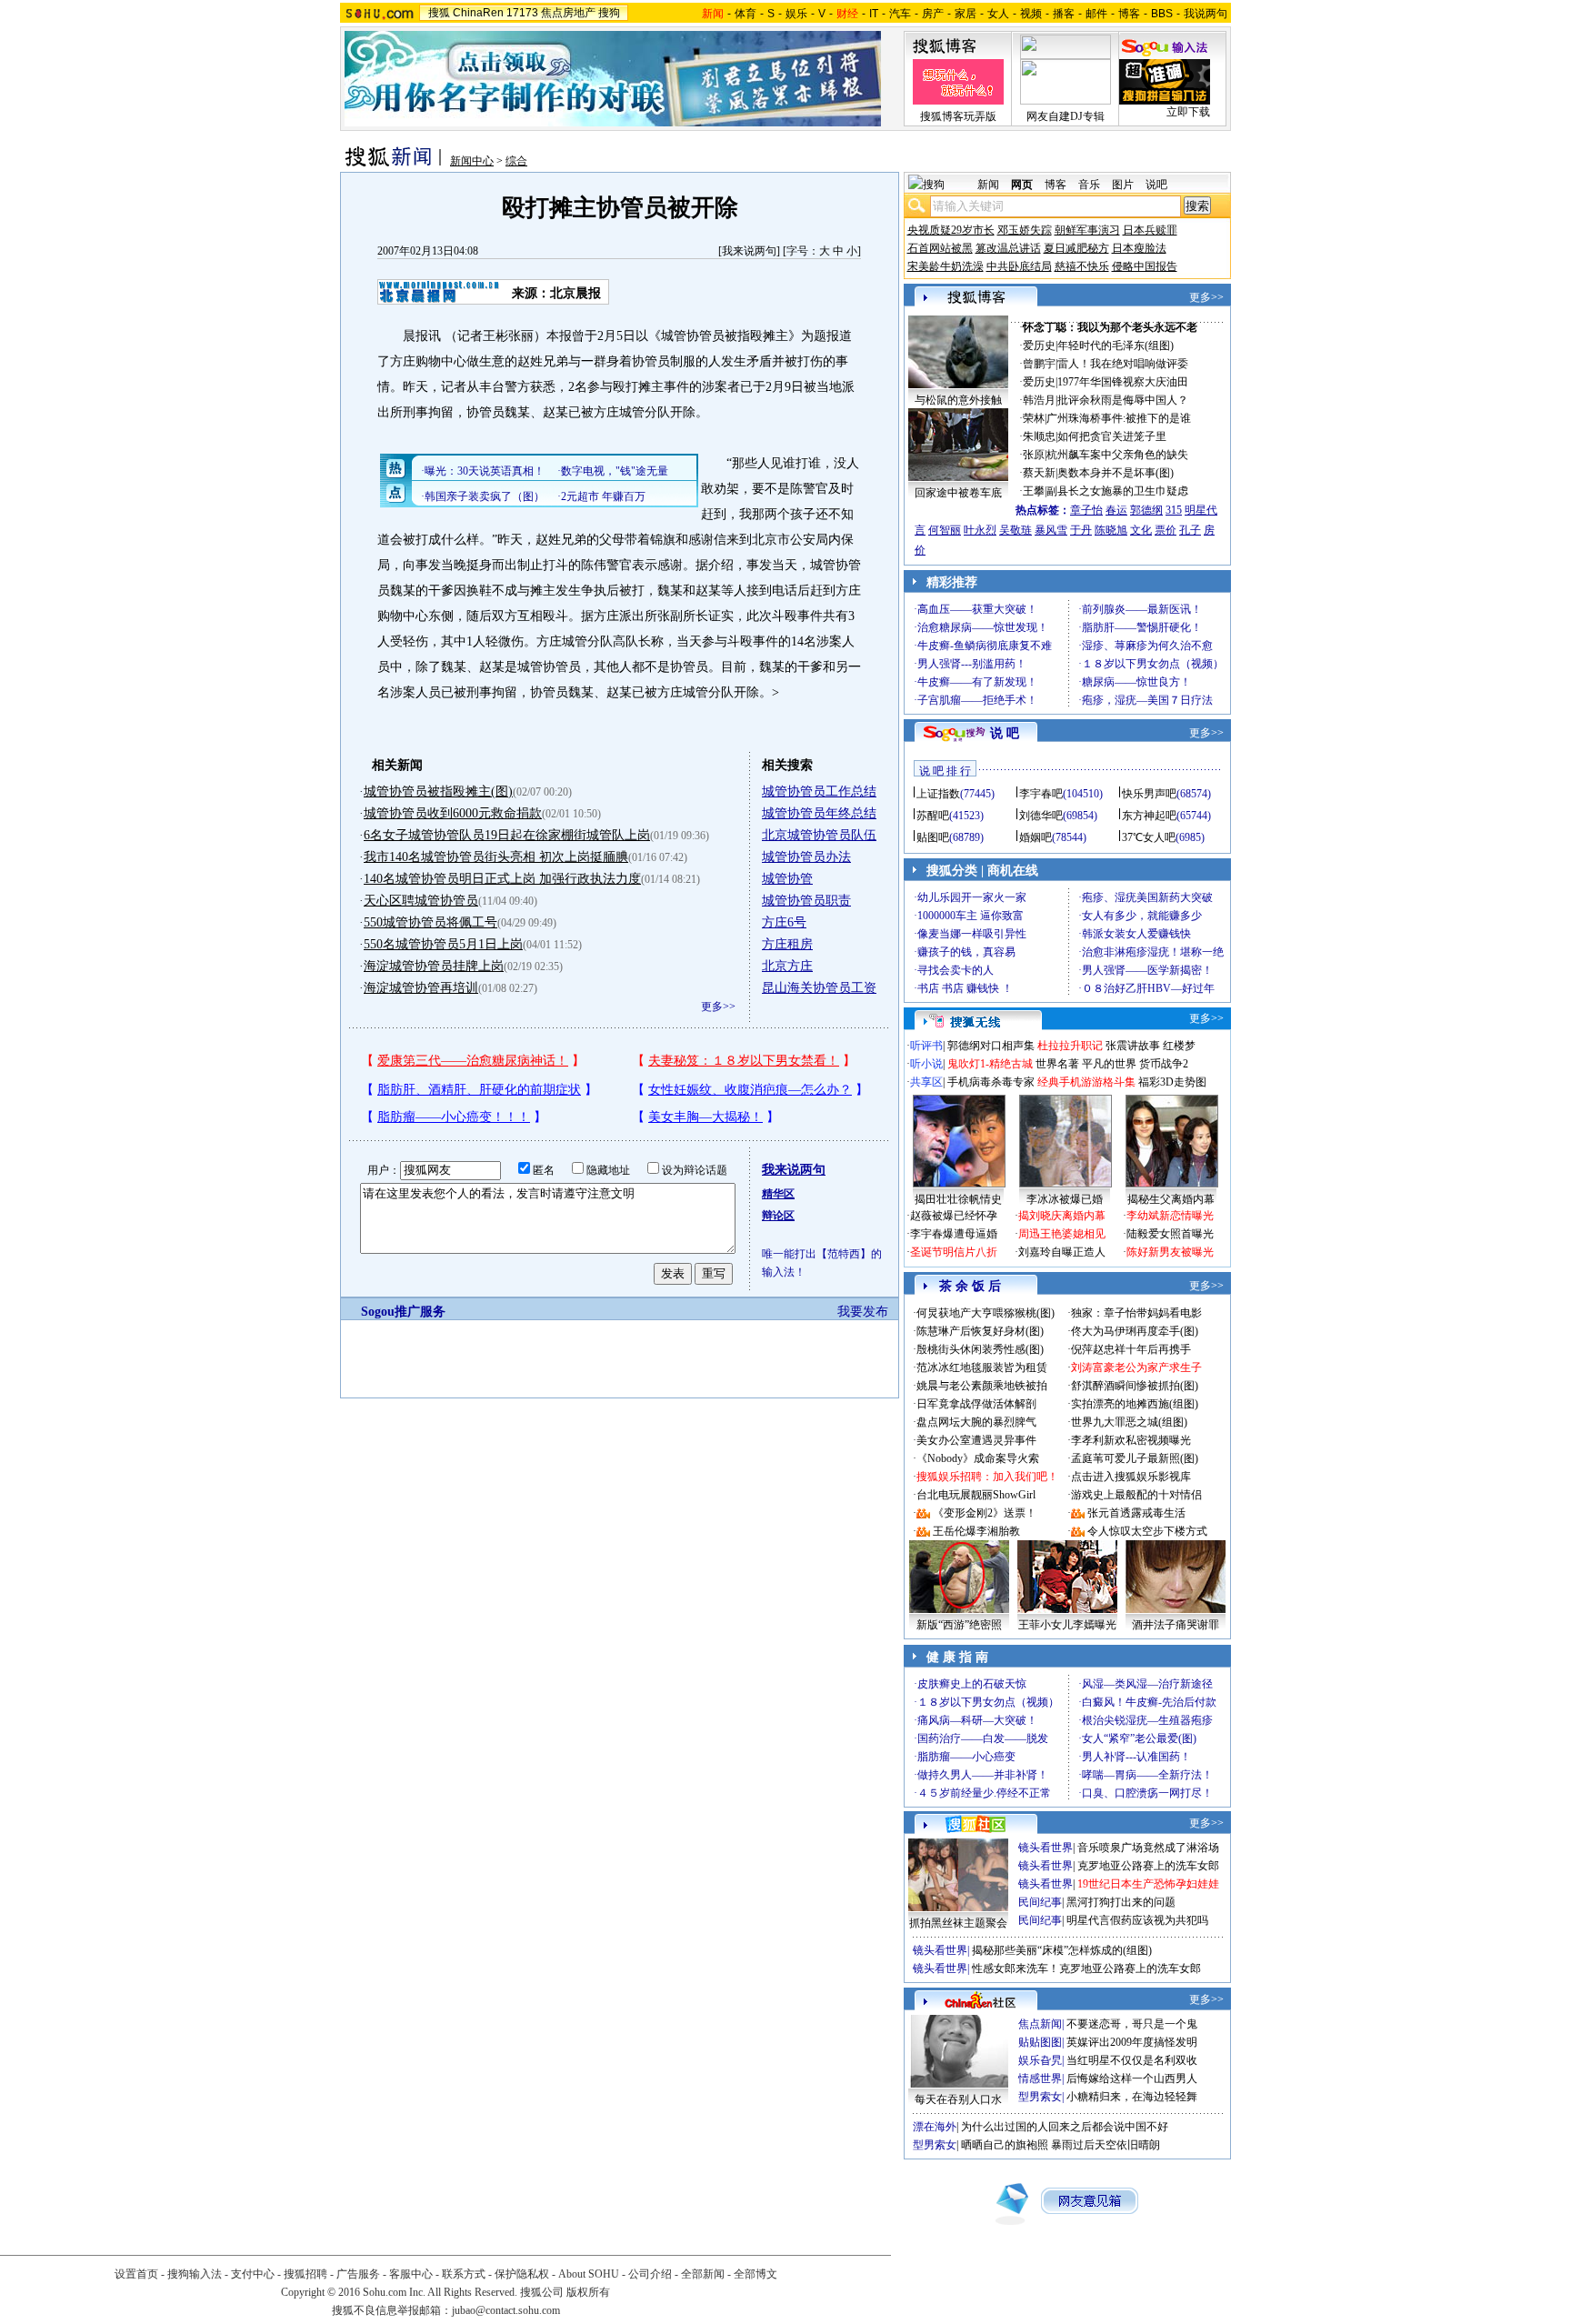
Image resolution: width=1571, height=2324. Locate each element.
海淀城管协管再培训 (421, 988)
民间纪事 (1040, 1902)
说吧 (1156, 185)
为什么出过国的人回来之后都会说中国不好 (1065, 2127)
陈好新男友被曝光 (1170, 1252)
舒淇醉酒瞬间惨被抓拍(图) (1135, 1386)
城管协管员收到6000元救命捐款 (453, 813)
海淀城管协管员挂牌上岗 (434, 966)
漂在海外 (935, 2127)
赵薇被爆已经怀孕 (954, 1216)
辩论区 (778, 1216)
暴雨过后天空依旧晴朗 (1106, 2145)
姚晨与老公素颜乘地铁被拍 (982, 1386)
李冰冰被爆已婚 (1065, 1199)
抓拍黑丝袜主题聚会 (958, 1923)
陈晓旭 (1111, 530)
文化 (1141, 530)
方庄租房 (787, 944)
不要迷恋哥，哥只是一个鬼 (1132, 2024)
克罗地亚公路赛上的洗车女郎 (1148, 1866)
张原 (1034, 455)
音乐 (1089, 185)
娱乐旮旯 (1040, 2060)
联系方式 (464, 2274)
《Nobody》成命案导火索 (978, 1458)
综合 (516, 161)
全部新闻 (703, 2274)
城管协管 (787, 879)
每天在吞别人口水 (958, 2099)
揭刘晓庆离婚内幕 (1062, 1216)
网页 (1022, 185)
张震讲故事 (1133, 1046)
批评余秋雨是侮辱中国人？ (1123, 400)
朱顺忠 (1039, 436)
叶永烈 (980, 530)
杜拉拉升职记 (1070, 1046)
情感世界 (1040, 2079)
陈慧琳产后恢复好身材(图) (980, 1331)
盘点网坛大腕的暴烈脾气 (976, 1422)
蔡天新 (1039, 473)
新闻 (988, 185)
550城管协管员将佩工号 (430, 922)
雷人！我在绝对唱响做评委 (1123, 364)
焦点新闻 (1040, 2024)
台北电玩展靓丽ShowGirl (976, 1495)
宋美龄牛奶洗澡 (946, 266)
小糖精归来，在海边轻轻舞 (1132, 2097)
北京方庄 (787, 966)
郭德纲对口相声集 (991, 1046)
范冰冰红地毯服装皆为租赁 (982, 1367)
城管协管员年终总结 (819, 813)
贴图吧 (933, 837)
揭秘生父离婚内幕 (1171, 1199)
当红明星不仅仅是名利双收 (1132, 2060)
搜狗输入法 (195, 2274)
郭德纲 (1146, 510)
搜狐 (439, 13)
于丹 (1081, 530)
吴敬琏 (1016, 530)
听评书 (926, 1046)
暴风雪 (1051, 530)
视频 (1031, 14)
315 (1174, 510)
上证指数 (938, 794)
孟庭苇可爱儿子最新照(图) (1135, 1458)
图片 (1123, 185)
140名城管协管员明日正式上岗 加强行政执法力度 (502, 879)
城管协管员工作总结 (819, 791)
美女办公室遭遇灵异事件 (976, 1440)
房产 (933, 14)
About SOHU (589, 2274)
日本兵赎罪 (1150, 230)
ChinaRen (478, 13)
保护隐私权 (522, 2274)
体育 (745, 14)
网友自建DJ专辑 (1066, 116)
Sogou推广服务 (403, 1312)
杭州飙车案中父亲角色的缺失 (1117, 455)
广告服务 (358, 2274)
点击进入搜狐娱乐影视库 (1131, 1477)
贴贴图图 (1040, 2042)
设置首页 (136, 2274)
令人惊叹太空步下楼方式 (1147, 1531)
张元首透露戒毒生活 (1136, 1513)
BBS (1162, 14)
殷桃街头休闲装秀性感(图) (980, 1349)
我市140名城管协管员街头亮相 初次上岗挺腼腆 (496, 857)
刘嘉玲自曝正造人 (1062, 1252)
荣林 (1034, 418)
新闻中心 (472, 161)
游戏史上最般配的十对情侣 (1136, 1495)
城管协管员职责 (806, 901)
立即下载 (1188, 112)
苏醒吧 (933, 816)
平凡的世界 (1109, 1064)
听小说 (926, 1064)
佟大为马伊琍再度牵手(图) (1135, 1331)
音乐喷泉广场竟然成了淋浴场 (1148, 1848)
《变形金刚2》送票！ (985, 1513)
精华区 (778, 1194)
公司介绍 (650, 2274)
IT (874, 14)
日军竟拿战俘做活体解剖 (976, 1404)
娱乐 (796, 14)
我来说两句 (749, 251)
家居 (966, 14)
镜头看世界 (1046, 1848)
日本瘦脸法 (1139, 248)
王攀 (1034, 491)
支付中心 (253, 2274)
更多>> (718, 1007)
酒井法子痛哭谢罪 (1176, 1625)
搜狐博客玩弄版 (958, 116)
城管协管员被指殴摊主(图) (438, 791)
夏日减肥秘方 (1076, 248)
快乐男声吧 (1149, 794)
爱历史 (1039, 346)
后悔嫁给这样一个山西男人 (1132, 2079)
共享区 (926, 1082)
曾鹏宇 (1039, 364)
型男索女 (1040, 2097)
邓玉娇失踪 (1025, 230)
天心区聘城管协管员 (421, 901)
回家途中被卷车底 (958, 493)
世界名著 (1057, 1064)
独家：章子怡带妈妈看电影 (1136, 1313)
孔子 (1190, 530)
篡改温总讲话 (1008, 248)
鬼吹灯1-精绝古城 (990, 1064)
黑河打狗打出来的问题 (1121, 1902)
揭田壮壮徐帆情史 (958, 1199)
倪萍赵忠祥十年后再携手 (1131, 1349)
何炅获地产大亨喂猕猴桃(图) (986, 1313)
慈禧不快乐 (1082, 266)
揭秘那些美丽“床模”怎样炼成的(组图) (1062, 1950)
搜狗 (609, 13)
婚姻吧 (1036, 837)
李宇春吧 (1041, 794)
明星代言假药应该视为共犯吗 (1137, 1920)
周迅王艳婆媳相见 (1062, 1234)
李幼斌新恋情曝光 (1170, 1216)
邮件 (1096, 14)
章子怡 (1086, 510)
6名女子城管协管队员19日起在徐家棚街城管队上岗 (507, 835)
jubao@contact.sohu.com (506, 2310)
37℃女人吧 (1149, 837)
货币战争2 (1164, 1064)
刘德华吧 (1041, 816)
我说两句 (1206, 14)
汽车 (900, 14)
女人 (998, 14)
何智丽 (945, 530)
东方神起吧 (1149, 816)
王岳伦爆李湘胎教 (976, 1531)
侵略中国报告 (1145, 266)
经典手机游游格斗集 (1086, 1082)
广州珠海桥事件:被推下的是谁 (1119, 418)
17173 (522, 13)
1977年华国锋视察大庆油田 (1123, 382)
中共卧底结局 (1019, 266)
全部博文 (755, 2274)
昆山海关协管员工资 (819, 988)
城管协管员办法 (806, 857)
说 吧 (1005, 733)
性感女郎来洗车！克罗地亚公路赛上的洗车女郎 (1086, 1968)
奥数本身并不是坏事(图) (1116, 473)
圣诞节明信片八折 (954, 1252)
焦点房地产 (568, 13)
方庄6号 (784, 922)
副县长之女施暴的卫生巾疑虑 (1117, 491)
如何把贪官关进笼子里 (1112, 436)
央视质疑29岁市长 (951, 230)
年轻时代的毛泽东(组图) (1116, 346)
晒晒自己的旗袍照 (1005, 2145)
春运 (1116, 510)
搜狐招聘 (305, 2274)
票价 (1166, 530)
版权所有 (588, 2292)
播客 (1064, 14)
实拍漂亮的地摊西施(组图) (1135, 1404)
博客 (1129, 14)
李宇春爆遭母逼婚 (954, 1234)
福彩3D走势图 (1172, 1082)
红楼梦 (1179, 1046)
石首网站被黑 (940, 248)
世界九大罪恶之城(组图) (1129, 1422)
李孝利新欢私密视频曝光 (1131, 1440)
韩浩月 (1039, 400)
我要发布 (863, 1312)
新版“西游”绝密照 (959, 1625)
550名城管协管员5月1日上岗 (443, 944)
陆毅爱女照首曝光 (1170, 1234)
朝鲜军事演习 (1087, 230)
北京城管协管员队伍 (819, 835)
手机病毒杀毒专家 (991, 1082)
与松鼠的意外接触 (958, 400)
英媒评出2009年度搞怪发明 (1132, 2042)
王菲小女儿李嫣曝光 (1067, 1625)
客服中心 (411, 2274)
